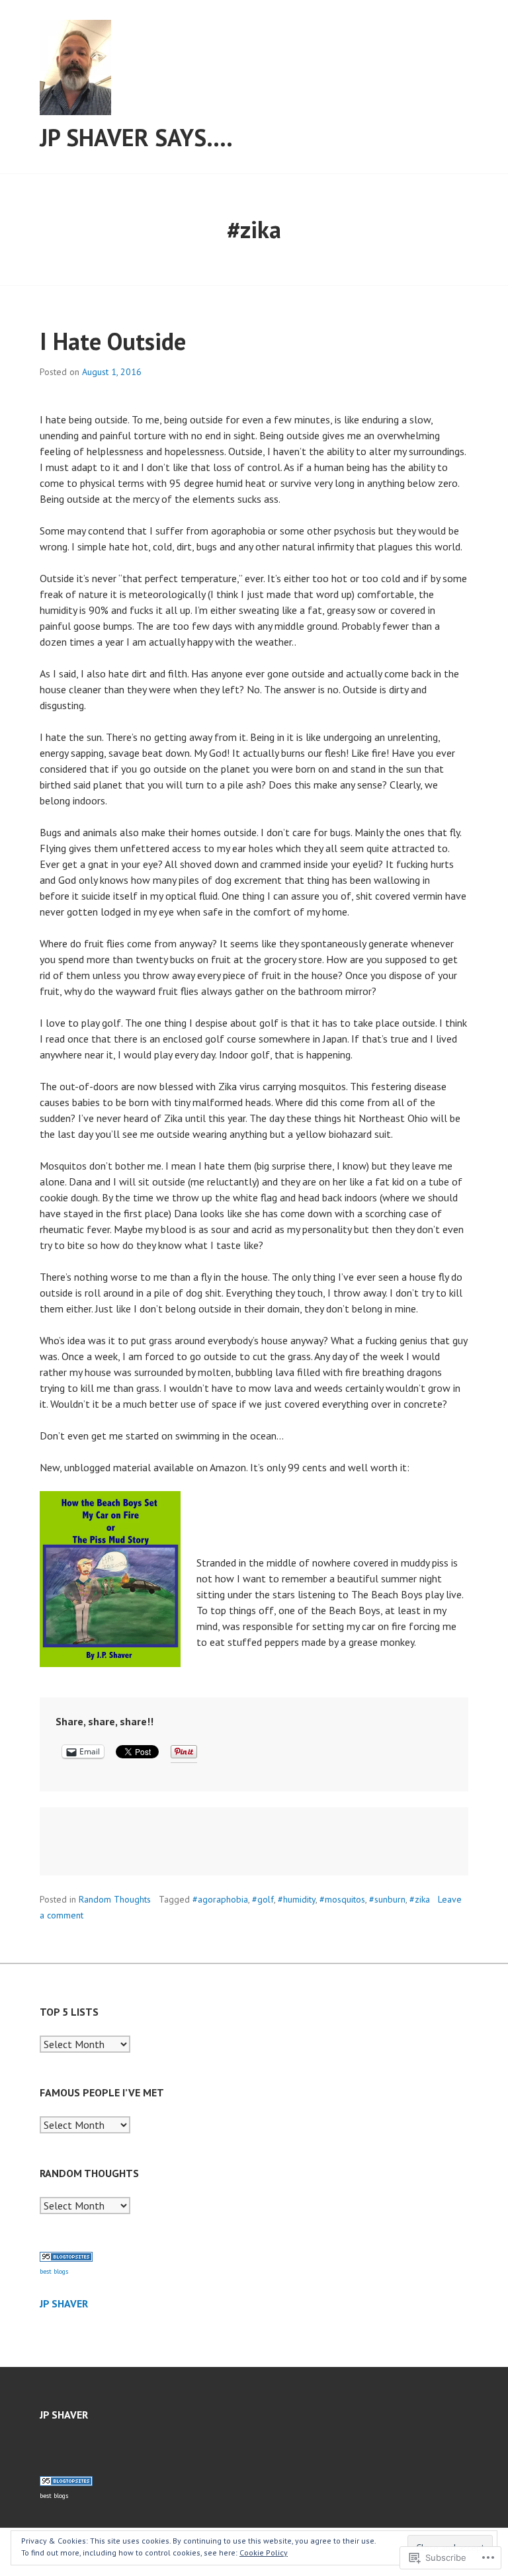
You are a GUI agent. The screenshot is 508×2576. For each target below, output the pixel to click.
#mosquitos (342, 1899)
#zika (420, 1899)
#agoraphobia (220, 1899)
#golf (263, 1899)
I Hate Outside (113, 341)
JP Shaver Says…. (136, 137)
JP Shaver (64, 2303)
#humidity (297, 1899)
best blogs (54, 2271)
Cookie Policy (264, 2553)
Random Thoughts (115, 1899)
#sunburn (387, 1899)
